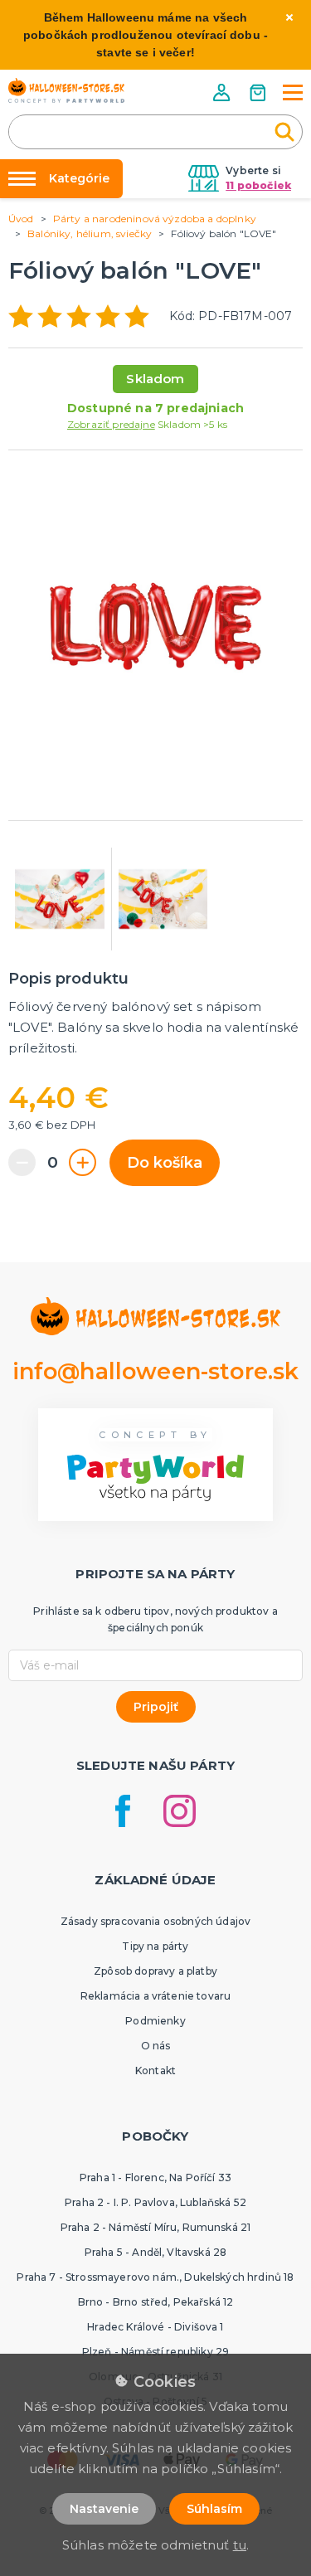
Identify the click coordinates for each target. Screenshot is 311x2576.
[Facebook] (123, 1811)
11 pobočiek (258, 185)
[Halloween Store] (66, 90)
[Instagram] (180, 1811)
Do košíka (165, 1163)
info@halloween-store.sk (156, 1371)
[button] (223, 92)
